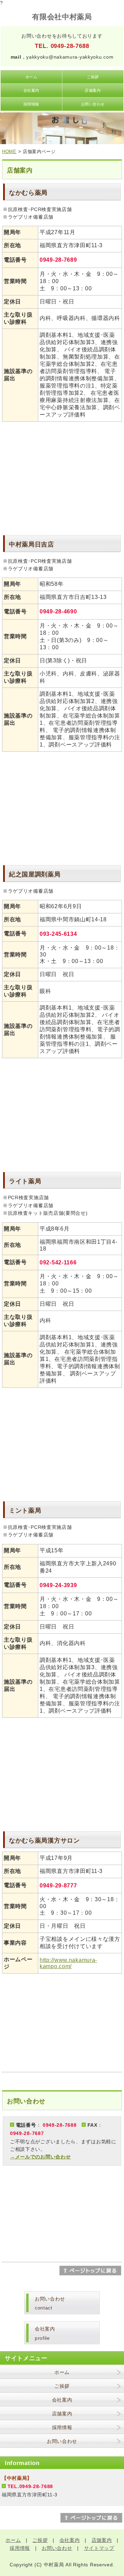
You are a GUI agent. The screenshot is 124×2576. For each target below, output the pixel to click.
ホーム (32, 77)
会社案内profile (45, 2333)
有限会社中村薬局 (62, 17)
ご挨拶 (93, 77)
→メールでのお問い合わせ (40, 2157)
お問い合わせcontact (50, 2303)
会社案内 (31, 90)
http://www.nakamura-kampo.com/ (68, 1963)
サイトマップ (99, 2548)
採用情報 (31, 104)
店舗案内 (93, 90)
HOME (9, 152)
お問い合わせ (93, 104)
